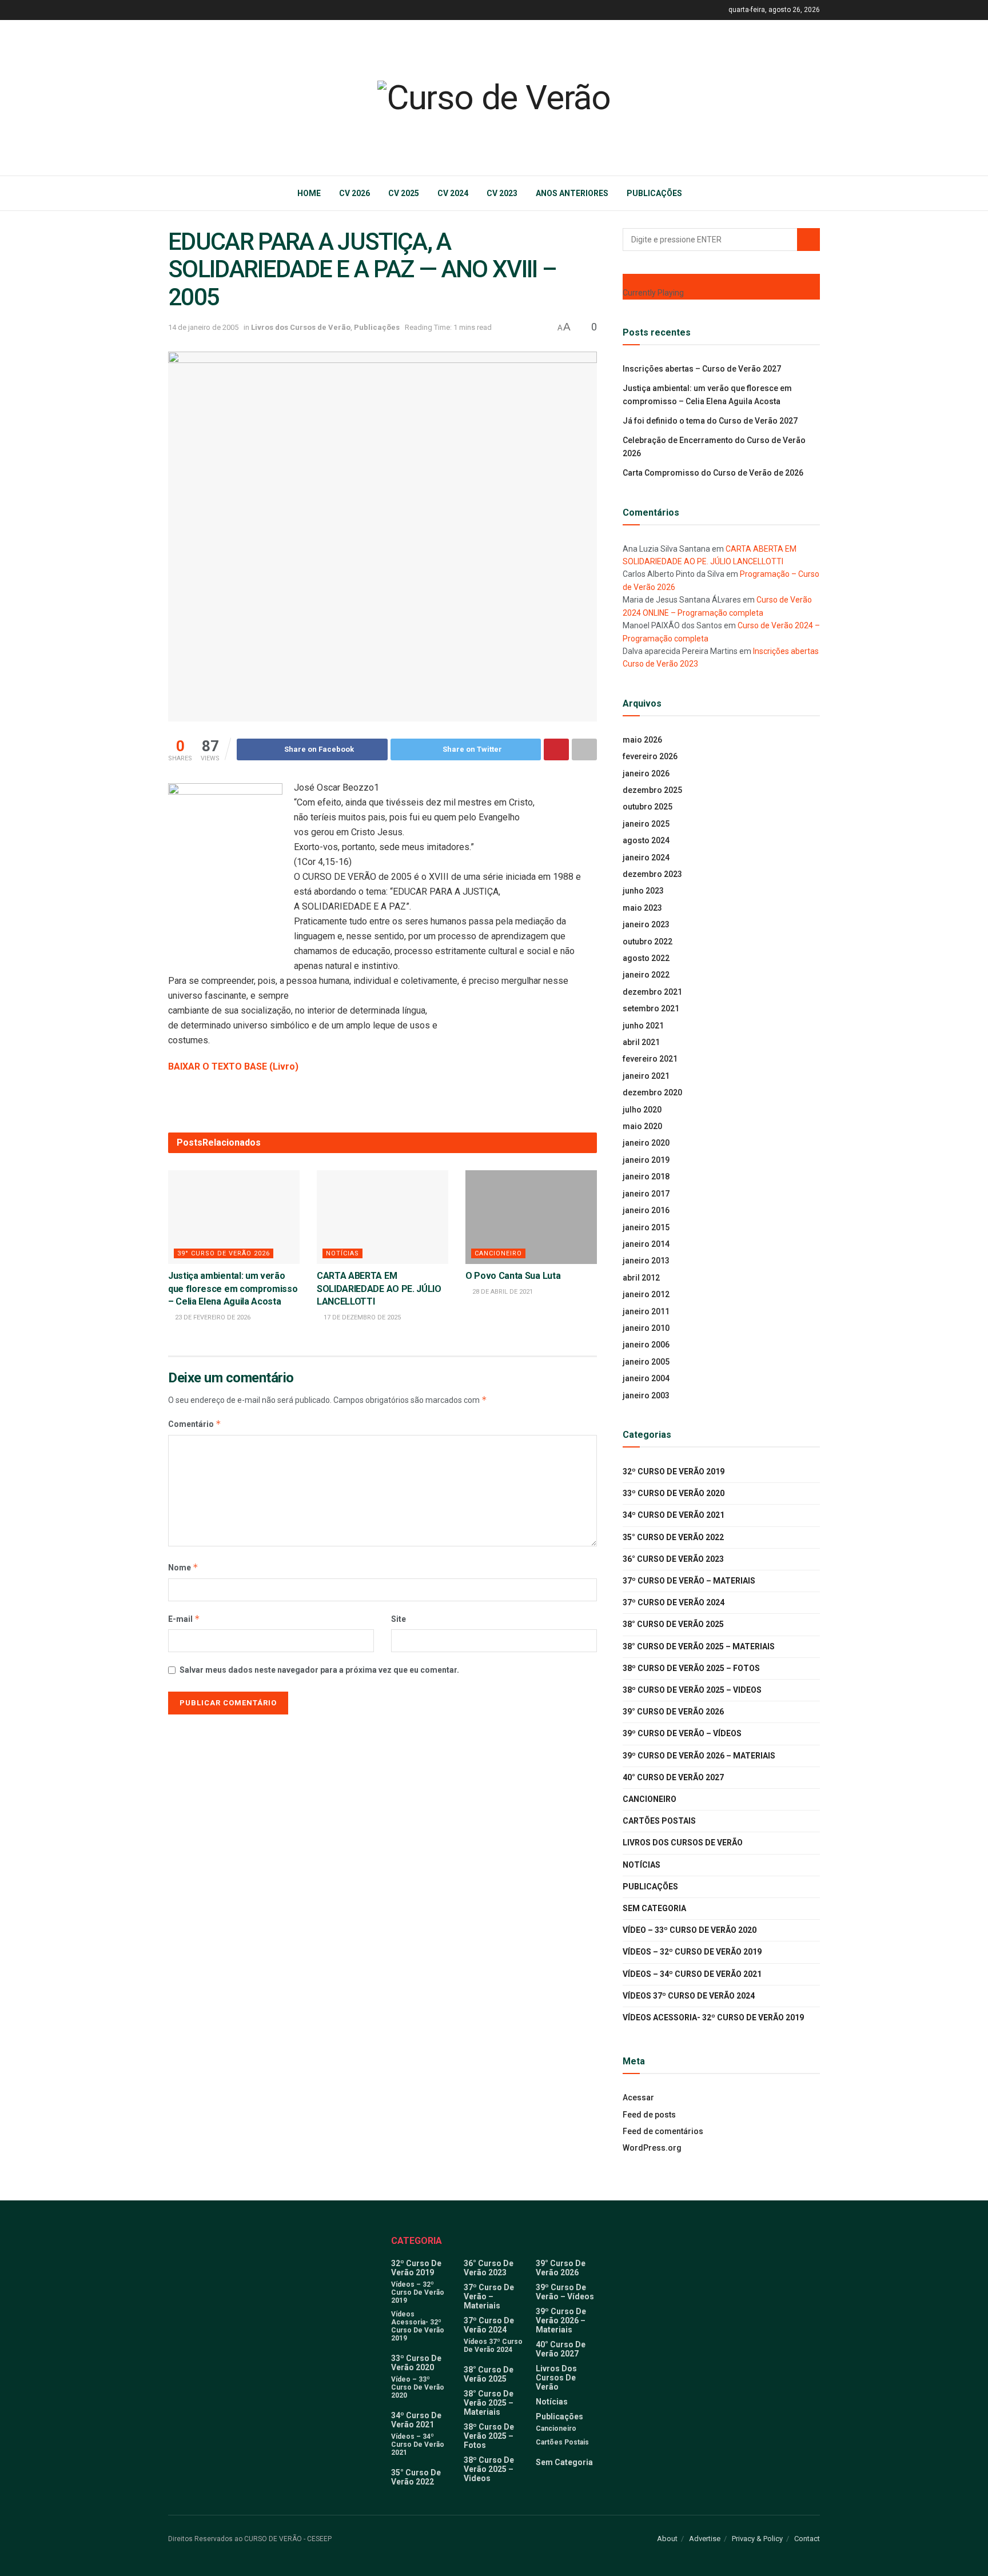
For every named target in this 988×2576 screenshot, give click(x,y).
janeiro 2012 (646, 1294)
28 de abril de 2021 (502, 1292)
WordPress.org (652, 2148)
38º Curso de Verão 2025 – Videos (692, 1690)
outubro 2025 (648, 807)
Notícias (342, 1253)
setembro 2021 (651, 1008)
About (667, 2539)
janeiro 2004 (646, 1378)
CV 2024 (453, 193)
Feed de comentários (663, 2131)
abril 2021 (641, 1042)
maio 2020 (642, 1126)
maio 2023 (642, 908)
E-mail (184, 1619)
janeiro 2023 (646, 924)
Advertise (705, 2539)
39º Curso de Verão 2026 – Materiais (699, 1756)
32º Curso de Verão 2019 (674, 1472)
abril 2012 (641, 1278)
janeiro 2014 (646, 1244)
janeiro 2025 (646, 824)
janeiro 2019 (646, 1160)
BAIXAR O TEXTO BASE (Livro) (233, 1066)
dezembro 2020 (652, 1092)
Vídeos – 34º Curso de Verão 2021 (692, 1974)
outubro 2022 (648, 942)
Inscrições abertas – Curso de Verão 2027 (702, 369)
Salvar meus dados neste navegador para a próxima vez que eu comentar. (319, 1670)
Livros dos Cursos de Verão (301, 327)
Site (399, 1619)
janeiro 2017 (646, 1194)
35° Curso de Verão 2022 (673, 1537)
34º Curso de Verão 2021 (674, 1515)
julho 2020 (642, 1110)
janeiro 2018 (646, 1177)
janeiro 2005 (646, 1362)
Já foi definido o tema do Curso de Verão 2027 (710, 421)
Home (309, 193)
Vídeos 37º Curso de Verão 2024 (689, 1996)
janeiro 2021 (646, 1076)
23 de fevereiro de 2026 (212, 1317)
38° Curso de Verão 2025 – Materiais (699, 1646)
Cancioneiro (498, 1253)
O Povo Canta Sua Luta (513, 1276)
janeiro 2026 (646, 773)
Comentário (195, 1424)
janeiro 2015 (646, 1227)
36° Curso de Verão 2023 (673, 1559)
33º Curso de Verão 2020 (674, 1493)
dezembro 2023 (652, 874)
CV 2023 (502, 193)
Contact (807, 2539)
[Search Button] (808, 240)
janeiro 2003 (646, 1395)
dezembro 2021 (652, 992)
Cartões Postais (659, 1821)
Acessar (638, 2098)
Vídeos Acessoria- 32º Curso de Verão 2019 (713, 2017)
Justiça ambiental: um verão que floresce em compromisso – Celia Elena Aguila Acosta (233, 1289)
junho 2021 (643, 1026)
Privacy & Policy (757, 2539)
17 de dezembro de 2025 (361, 1317)
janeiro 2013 (646, 1261)
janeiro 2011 (646, 1311)
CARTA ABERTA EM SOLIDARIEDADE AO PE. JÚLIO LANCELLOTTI (379, 1289)
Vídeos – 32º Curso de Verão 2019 (692, 1952)
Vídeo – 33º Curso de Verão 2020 (690, 1930)
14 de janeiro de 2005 (203, 327)
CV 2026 (354, 193)
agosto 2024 (646, 840)
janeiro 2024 (646, 858)
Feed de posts (649, 2115)
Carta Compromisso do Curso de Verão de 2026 (713, 473)
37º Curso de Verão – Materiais (689, 1581)
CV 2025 (404, 193)
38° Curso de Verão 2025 (673, 1624)
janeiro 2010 (646, 1328)
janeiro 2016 (646, 1210)
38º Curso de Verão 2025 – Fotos (691, 1668)
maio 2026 (642, 740)
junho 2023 (643, 891)
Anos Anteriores (572, 193)
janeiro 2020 (646, 1143)
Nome (183, 1567)
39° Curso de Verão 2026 (224, 1253)
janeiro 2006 (646, 1345)
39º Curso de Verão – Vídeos (682, 1733)
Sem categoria (654, 1908)
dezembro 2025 (652, 790)
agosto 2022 (646, 958)
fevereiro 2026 (650, 756)
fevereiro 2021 (650, 1059)
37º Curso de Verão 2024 (674, 1602)
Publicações (654, 193)
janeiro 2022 (646, 975)
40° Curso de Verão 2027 (673, 1777)
